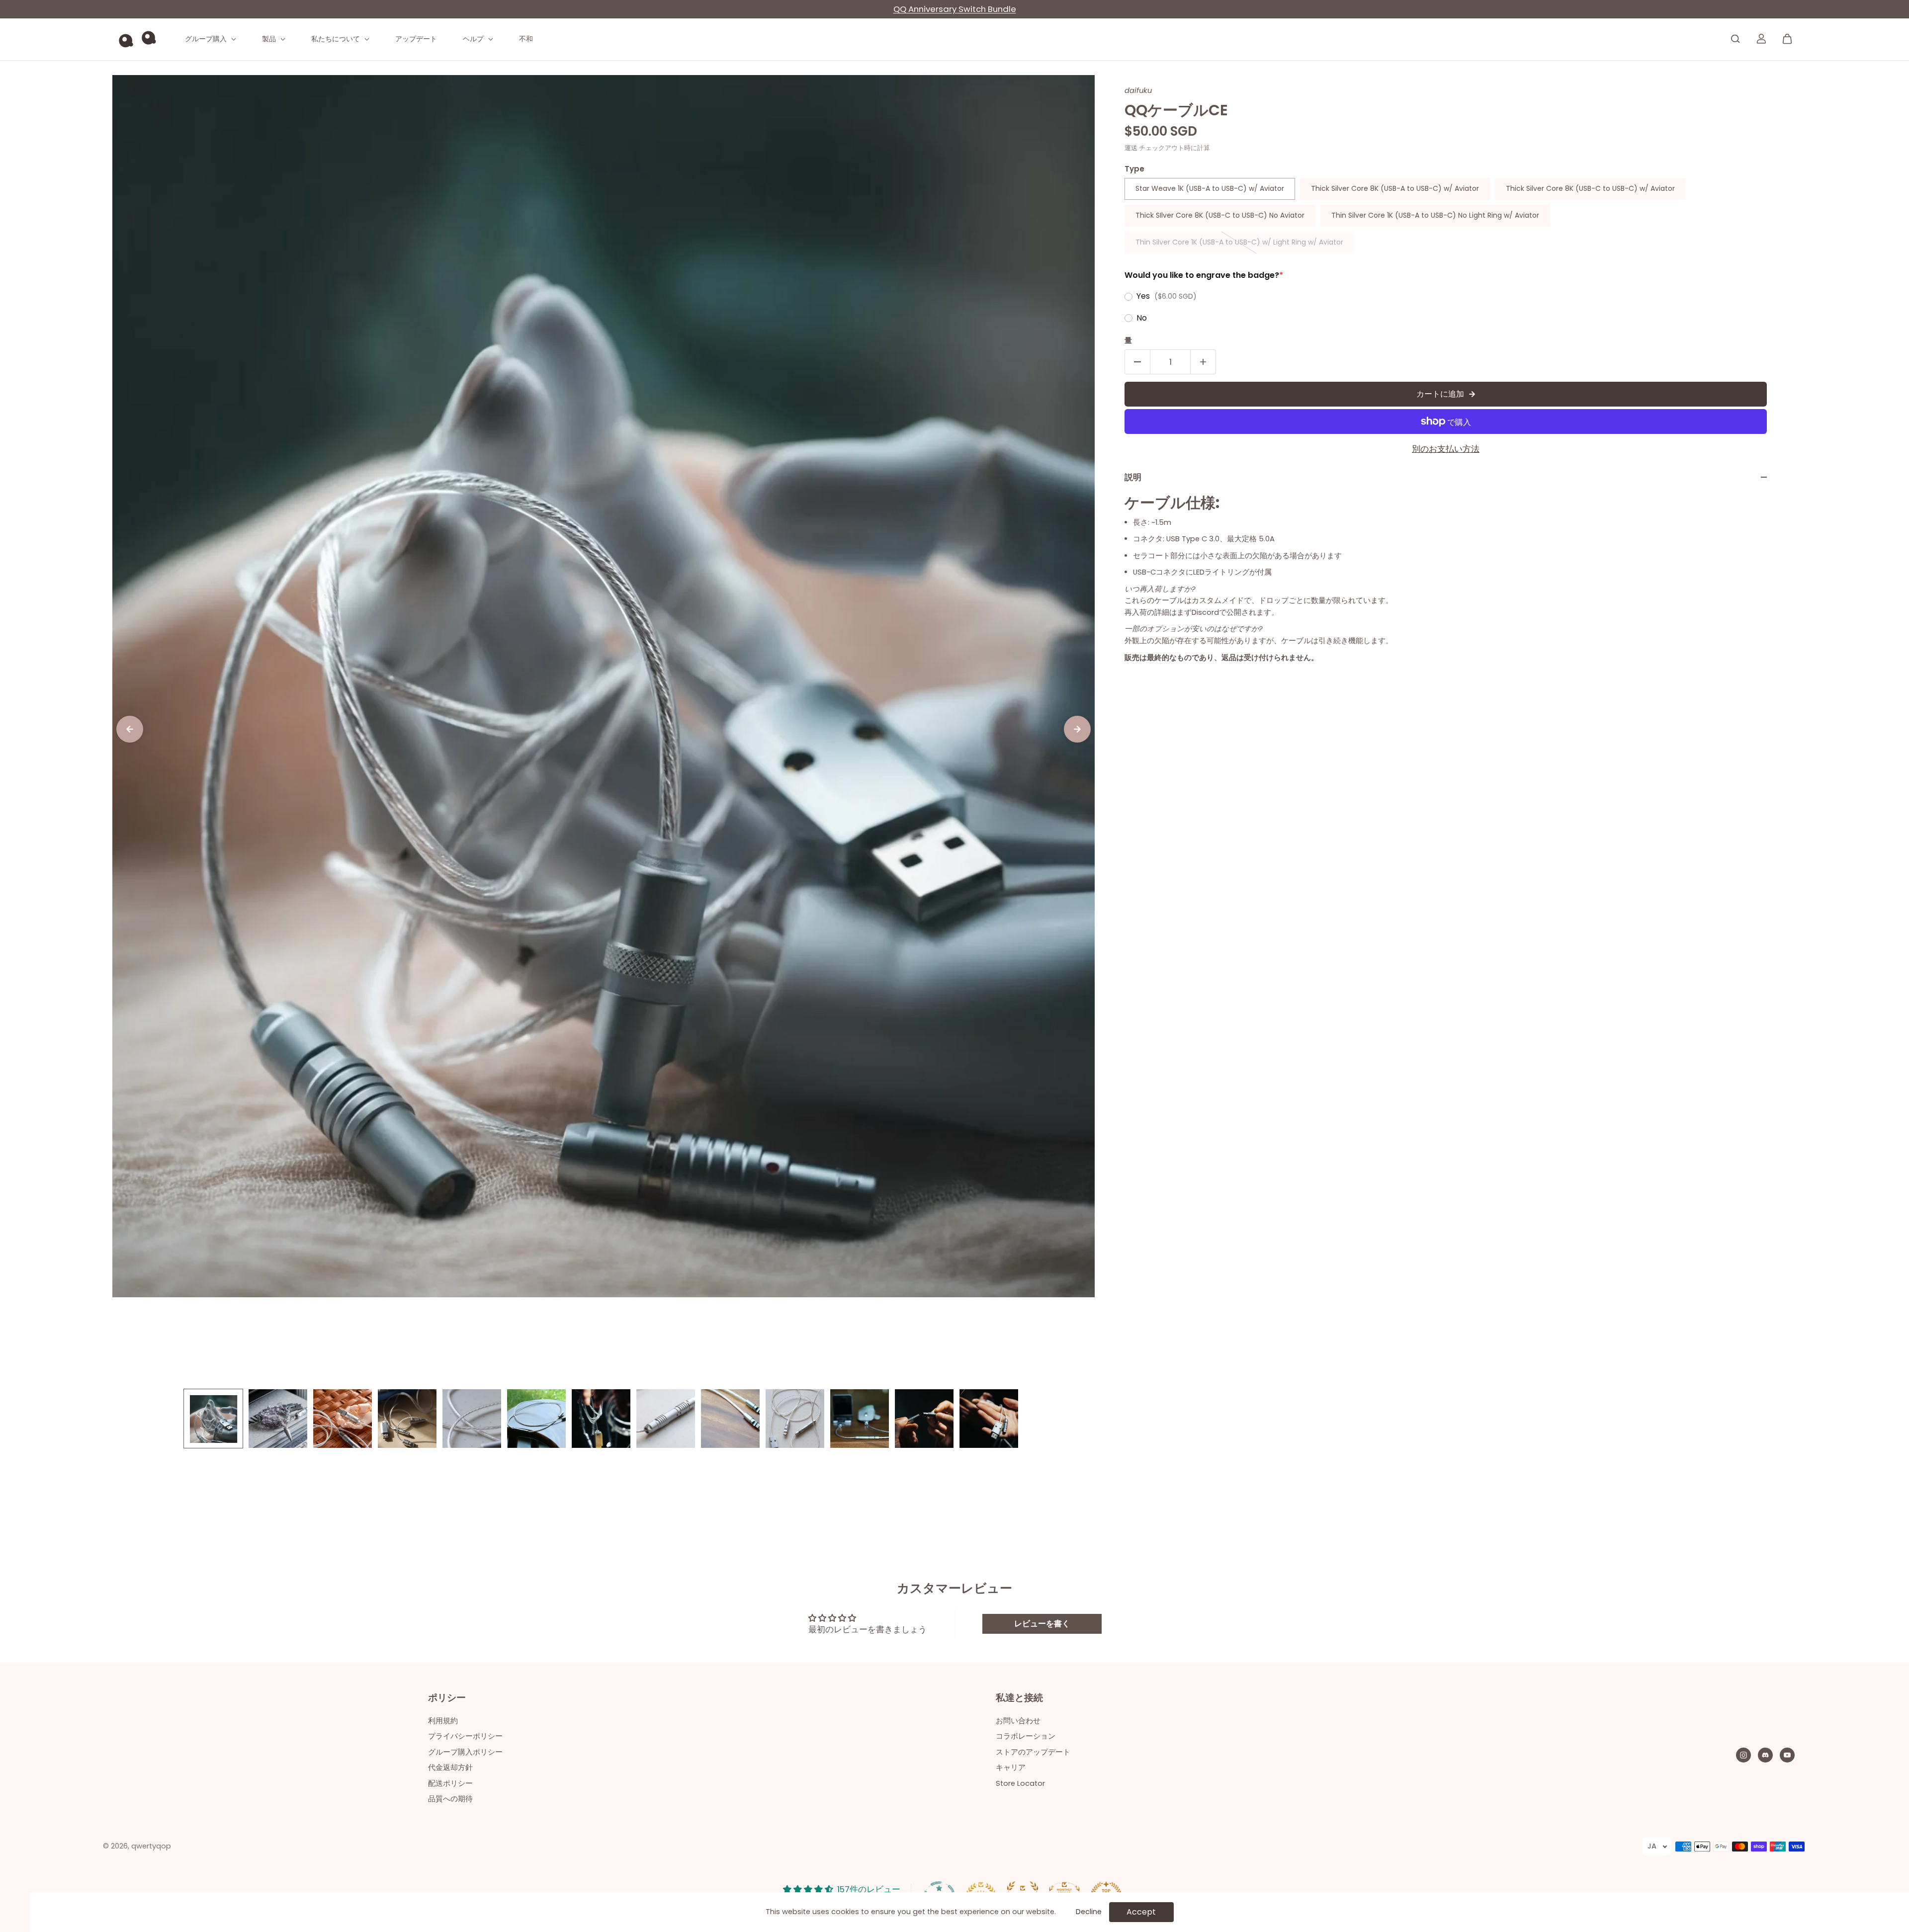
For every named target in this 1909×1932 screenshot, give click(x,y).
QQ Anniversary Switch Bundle (955, 9)
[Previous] (130, 729)
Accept (1141, 1912)
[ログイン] (1761, 39)
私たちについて (337, 39)
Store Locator (1020, 1783)
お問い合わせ (1018, 1721)
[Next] (1077, 729)
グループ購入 (207, 39)
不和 (526, 39)
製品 (270, 39)
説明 (1133, 477)
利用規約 (443, 1721)
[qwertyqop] (137, 39)
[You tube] (1787, 1755)
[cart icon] (1787, 39)
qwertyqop (151, 1846)
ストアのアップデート (1033, 1752)
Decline (1089, 1912)
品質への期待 (450, 1799)
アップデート (416, 39)
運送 (1131, 148)
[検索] (1735, 39)
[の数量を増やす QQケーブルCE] (1203, 362)
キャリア (1011, 1767)
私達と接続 (1019, 1698)
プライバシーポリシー (465, 1736)
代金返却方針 (450, 1767)
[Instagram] (1743, 1755)
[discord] (1765, 1755)
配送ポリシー (450, 1783)
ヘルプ (474, 39)
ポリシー (447, 1698)
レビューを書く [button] (1042, 1624)
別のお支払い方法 (1446, 449)
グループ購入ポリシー (465, 1752)
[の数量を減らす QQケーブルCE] (1137, 362)
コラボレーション (1026, 1736)
